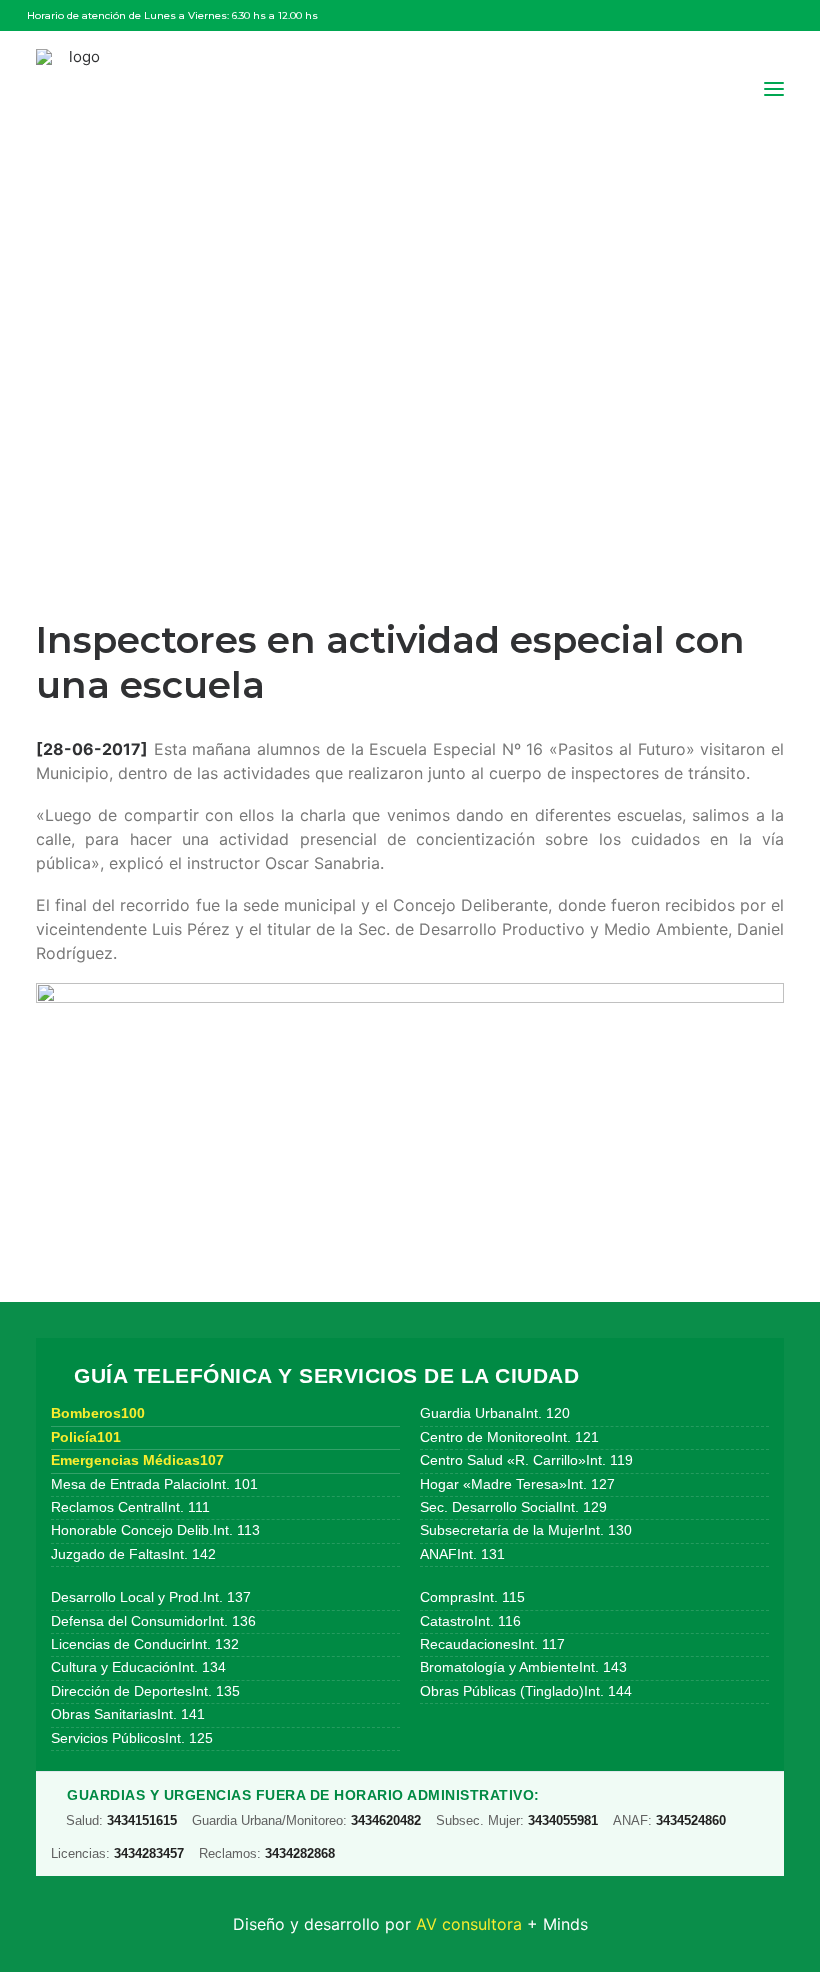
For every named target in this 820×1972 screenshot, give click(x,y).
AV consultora (469, 1924)
